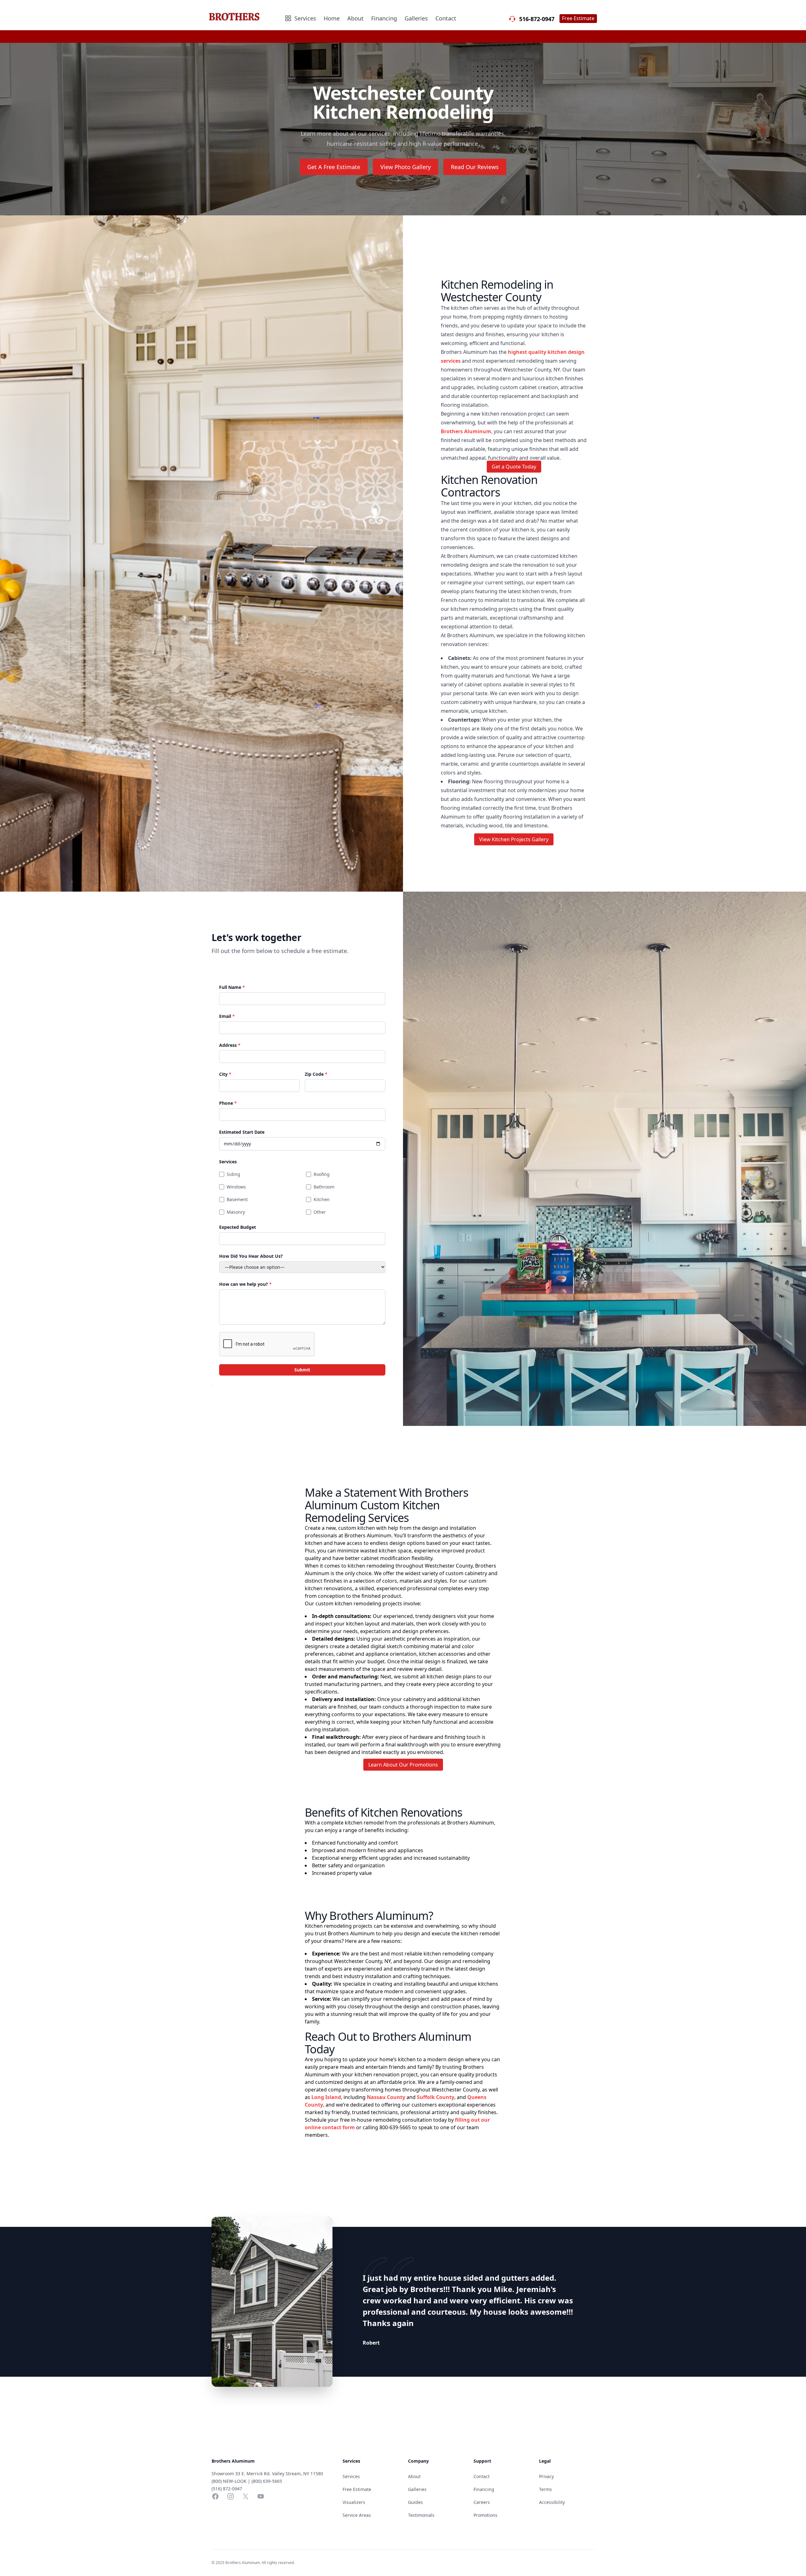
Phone (228, 1103)
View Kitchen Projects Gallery (514, 839)
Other (320, 1212)
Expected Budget (238, 1227)
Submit (302, 1370)
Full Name (232, 987)
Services (228, 1162)
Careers (482, 2502)
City (225, 1074)
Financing (384, 18)
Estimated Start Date (242, 1132)
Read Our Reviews (475, 167)
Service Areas (357, 2515)
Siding (233, 1174)
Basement (237, 1199)
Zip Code (316, 1074)
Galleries (416, 18)
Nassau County (386, 2097)
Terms (545, 2489)
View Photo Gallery (406, 167)
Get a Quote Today (514, 467)
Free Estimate (578, 18)
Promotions (485, 2515)
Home (332, 18)
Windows (236, 1187)
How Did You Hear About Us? (251, 1256)
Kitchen (322, 1199)
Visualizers (354, 2502)
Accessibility (552, 2502)
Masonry (236, 1212)
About (355, 18)
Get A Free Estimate (334, 167)
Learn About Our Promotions (403, 1765)
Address (230, 1045)
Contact (446, 18)
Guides (415, 2502)
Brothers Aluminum (466, 431)
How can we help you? (245, 1284)
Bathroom (324, 1187)
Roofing (322, 1174)
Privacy (546, 2476)
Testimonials (421, 2515)
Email (227, 1016)
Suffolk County (436, 2097)
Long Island (326, 2097)
